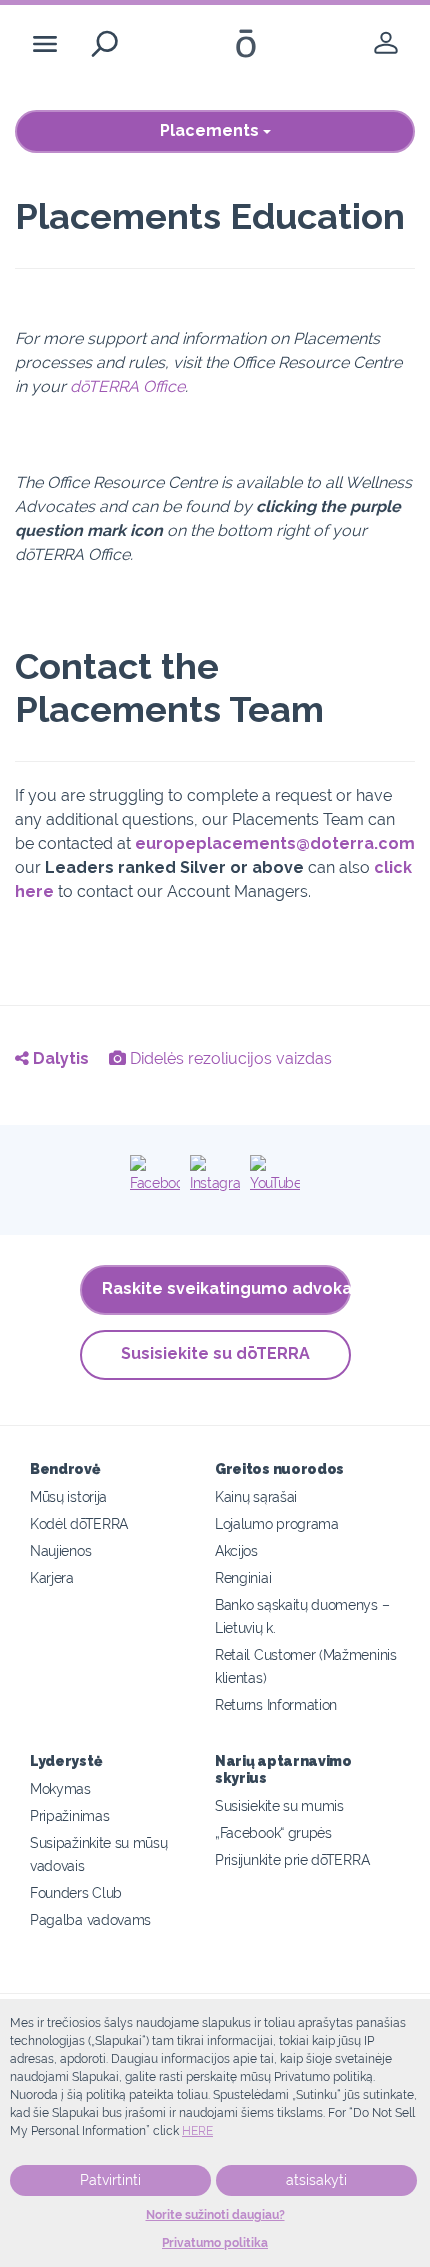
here (197, 2131)
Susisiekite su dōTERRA (215, 1353)
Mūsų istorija (68, 1496)
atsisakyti (316, 2180)
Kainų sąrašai (256, 1496)
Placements (211, 130)
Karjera (52, 1577)
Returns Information (276, 1704)
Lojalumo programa (277, 1523)
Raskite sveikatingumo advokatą (226, 1288)
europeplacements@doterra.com (275, 843)
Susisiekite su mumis (279, 1805)
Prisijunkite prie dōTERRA (292, 1859)
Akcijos (236, 1550)
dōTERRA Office (127, 386)
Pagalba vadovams (90, 1919)
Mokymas (60, 1788)
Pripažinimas (69, 1815)
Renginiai (243, 1577)
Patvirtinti (110, 2180)
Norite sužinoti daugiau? (215, 2215)
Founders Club (76, 1892)
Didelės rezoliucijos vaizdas (229, 1058)
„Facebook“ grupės (273, 1832)
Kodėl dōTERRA (79, 1523)
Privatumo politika (215, 2243)
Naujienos (60, 1550)
